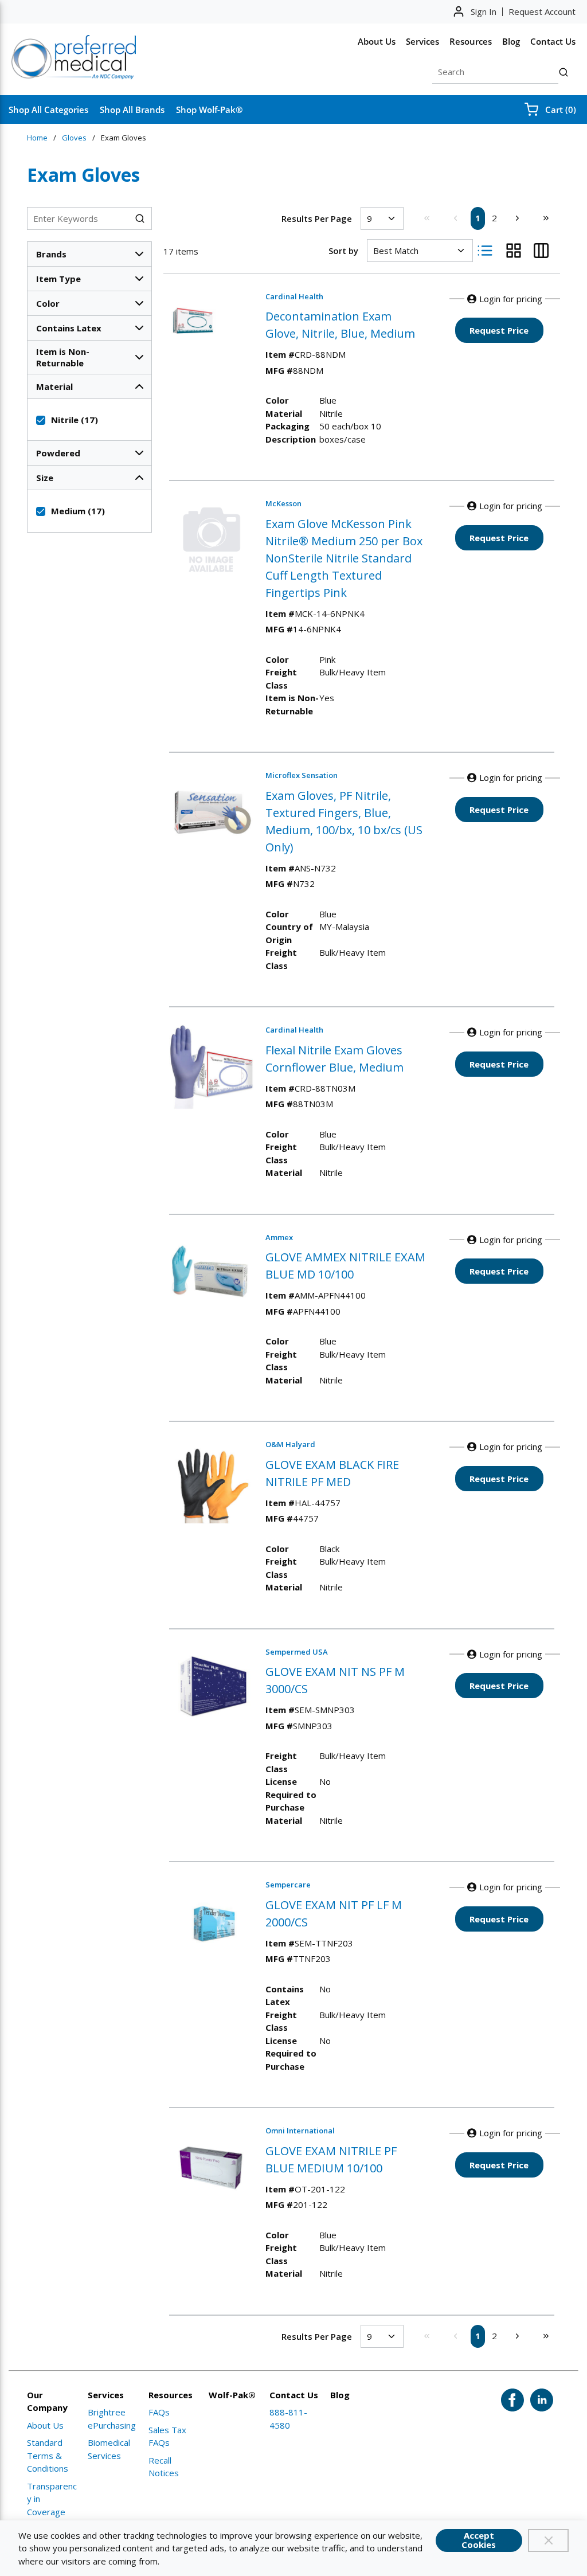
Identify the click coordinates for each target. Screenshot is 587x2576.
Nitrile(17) (75, 420)
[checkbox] (41, 420)
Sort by (343, 251)
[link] (426, 218)
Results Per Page (317, 218)
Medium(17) (78, 511)
